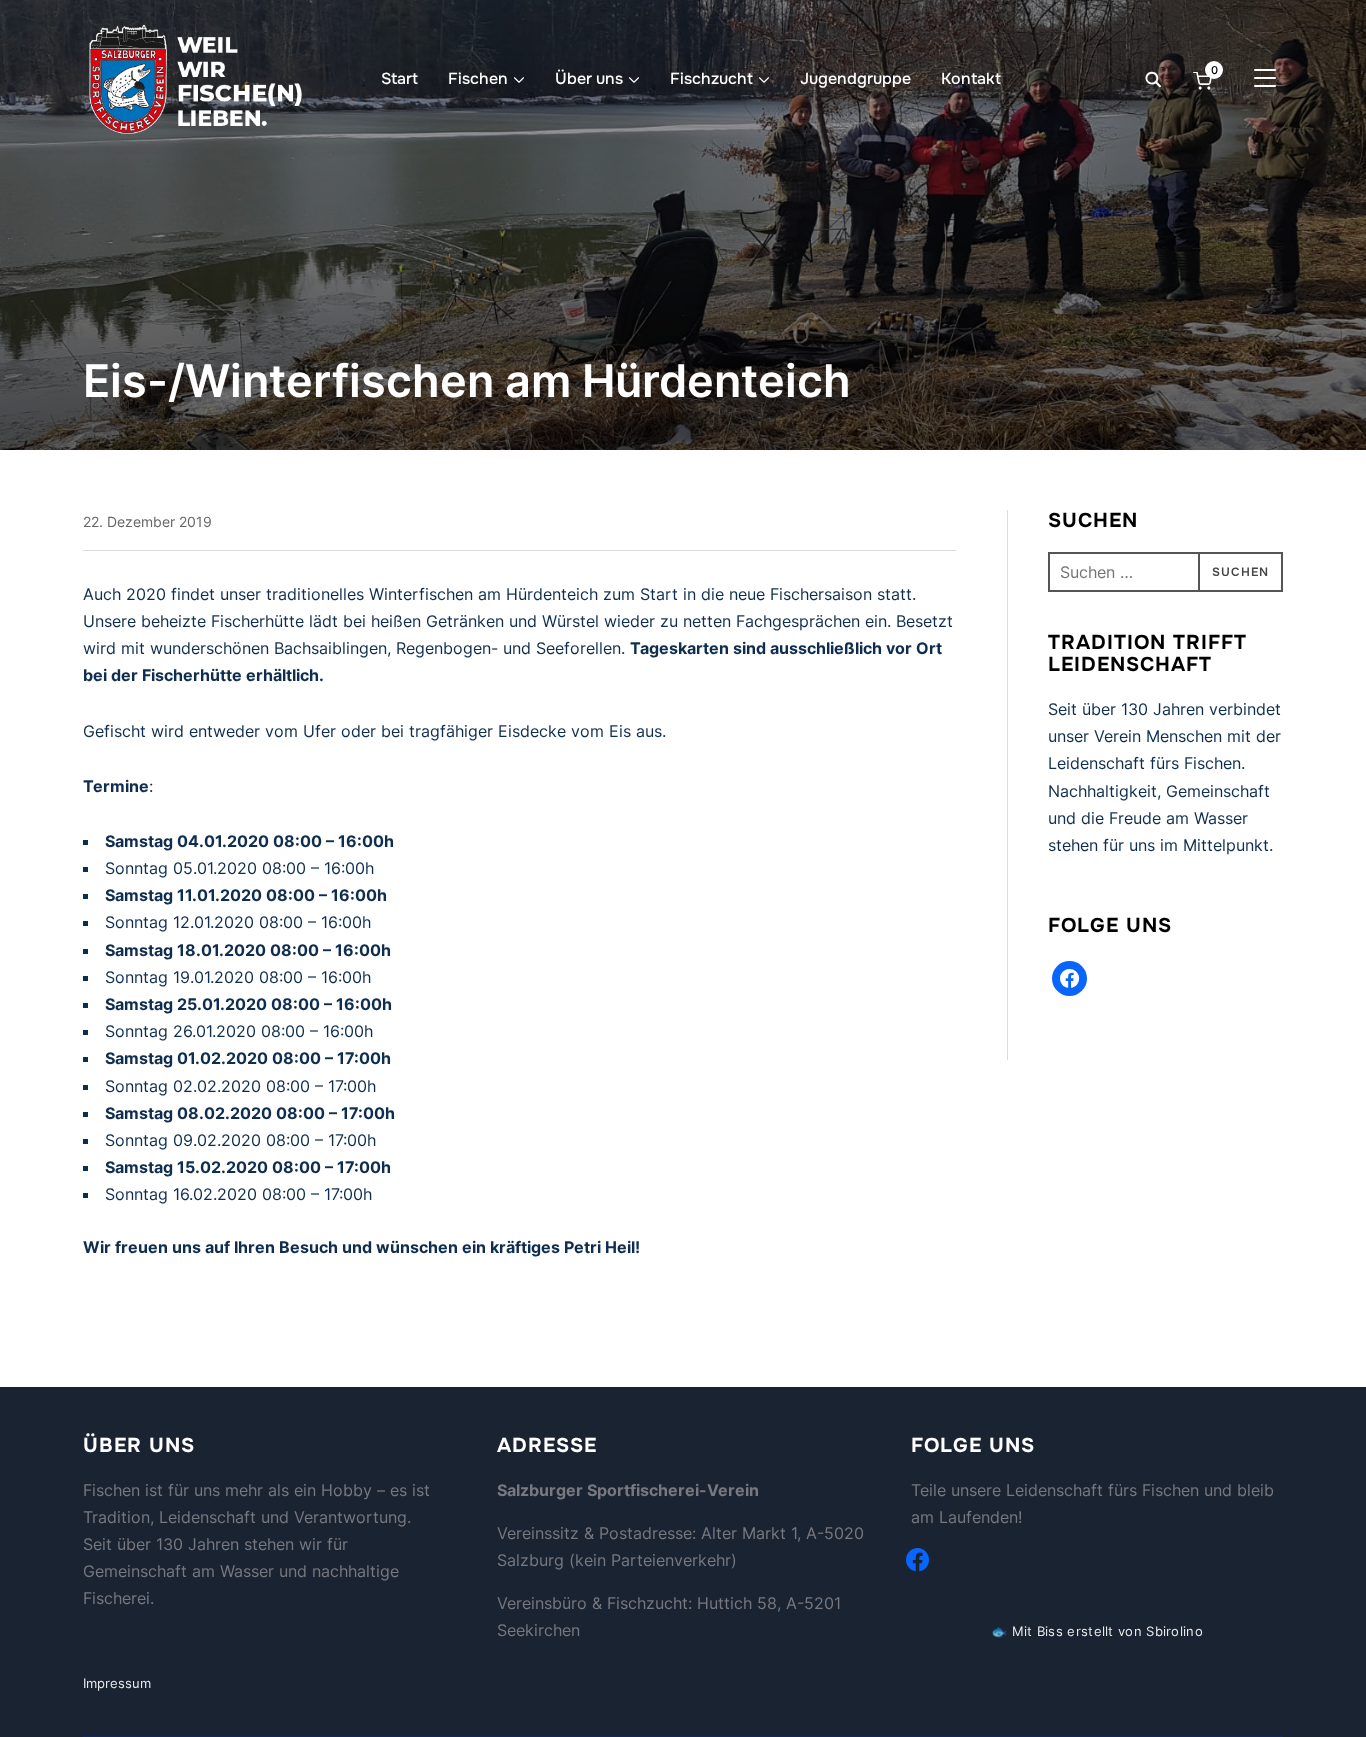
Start (399, 78)
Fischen (478, 78)
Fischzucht (711, 78)
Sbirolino (1174, 1631)
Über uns (589, 78)
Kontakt (971, 78)
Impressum (117, 1683)
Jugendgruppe (855, 78)
